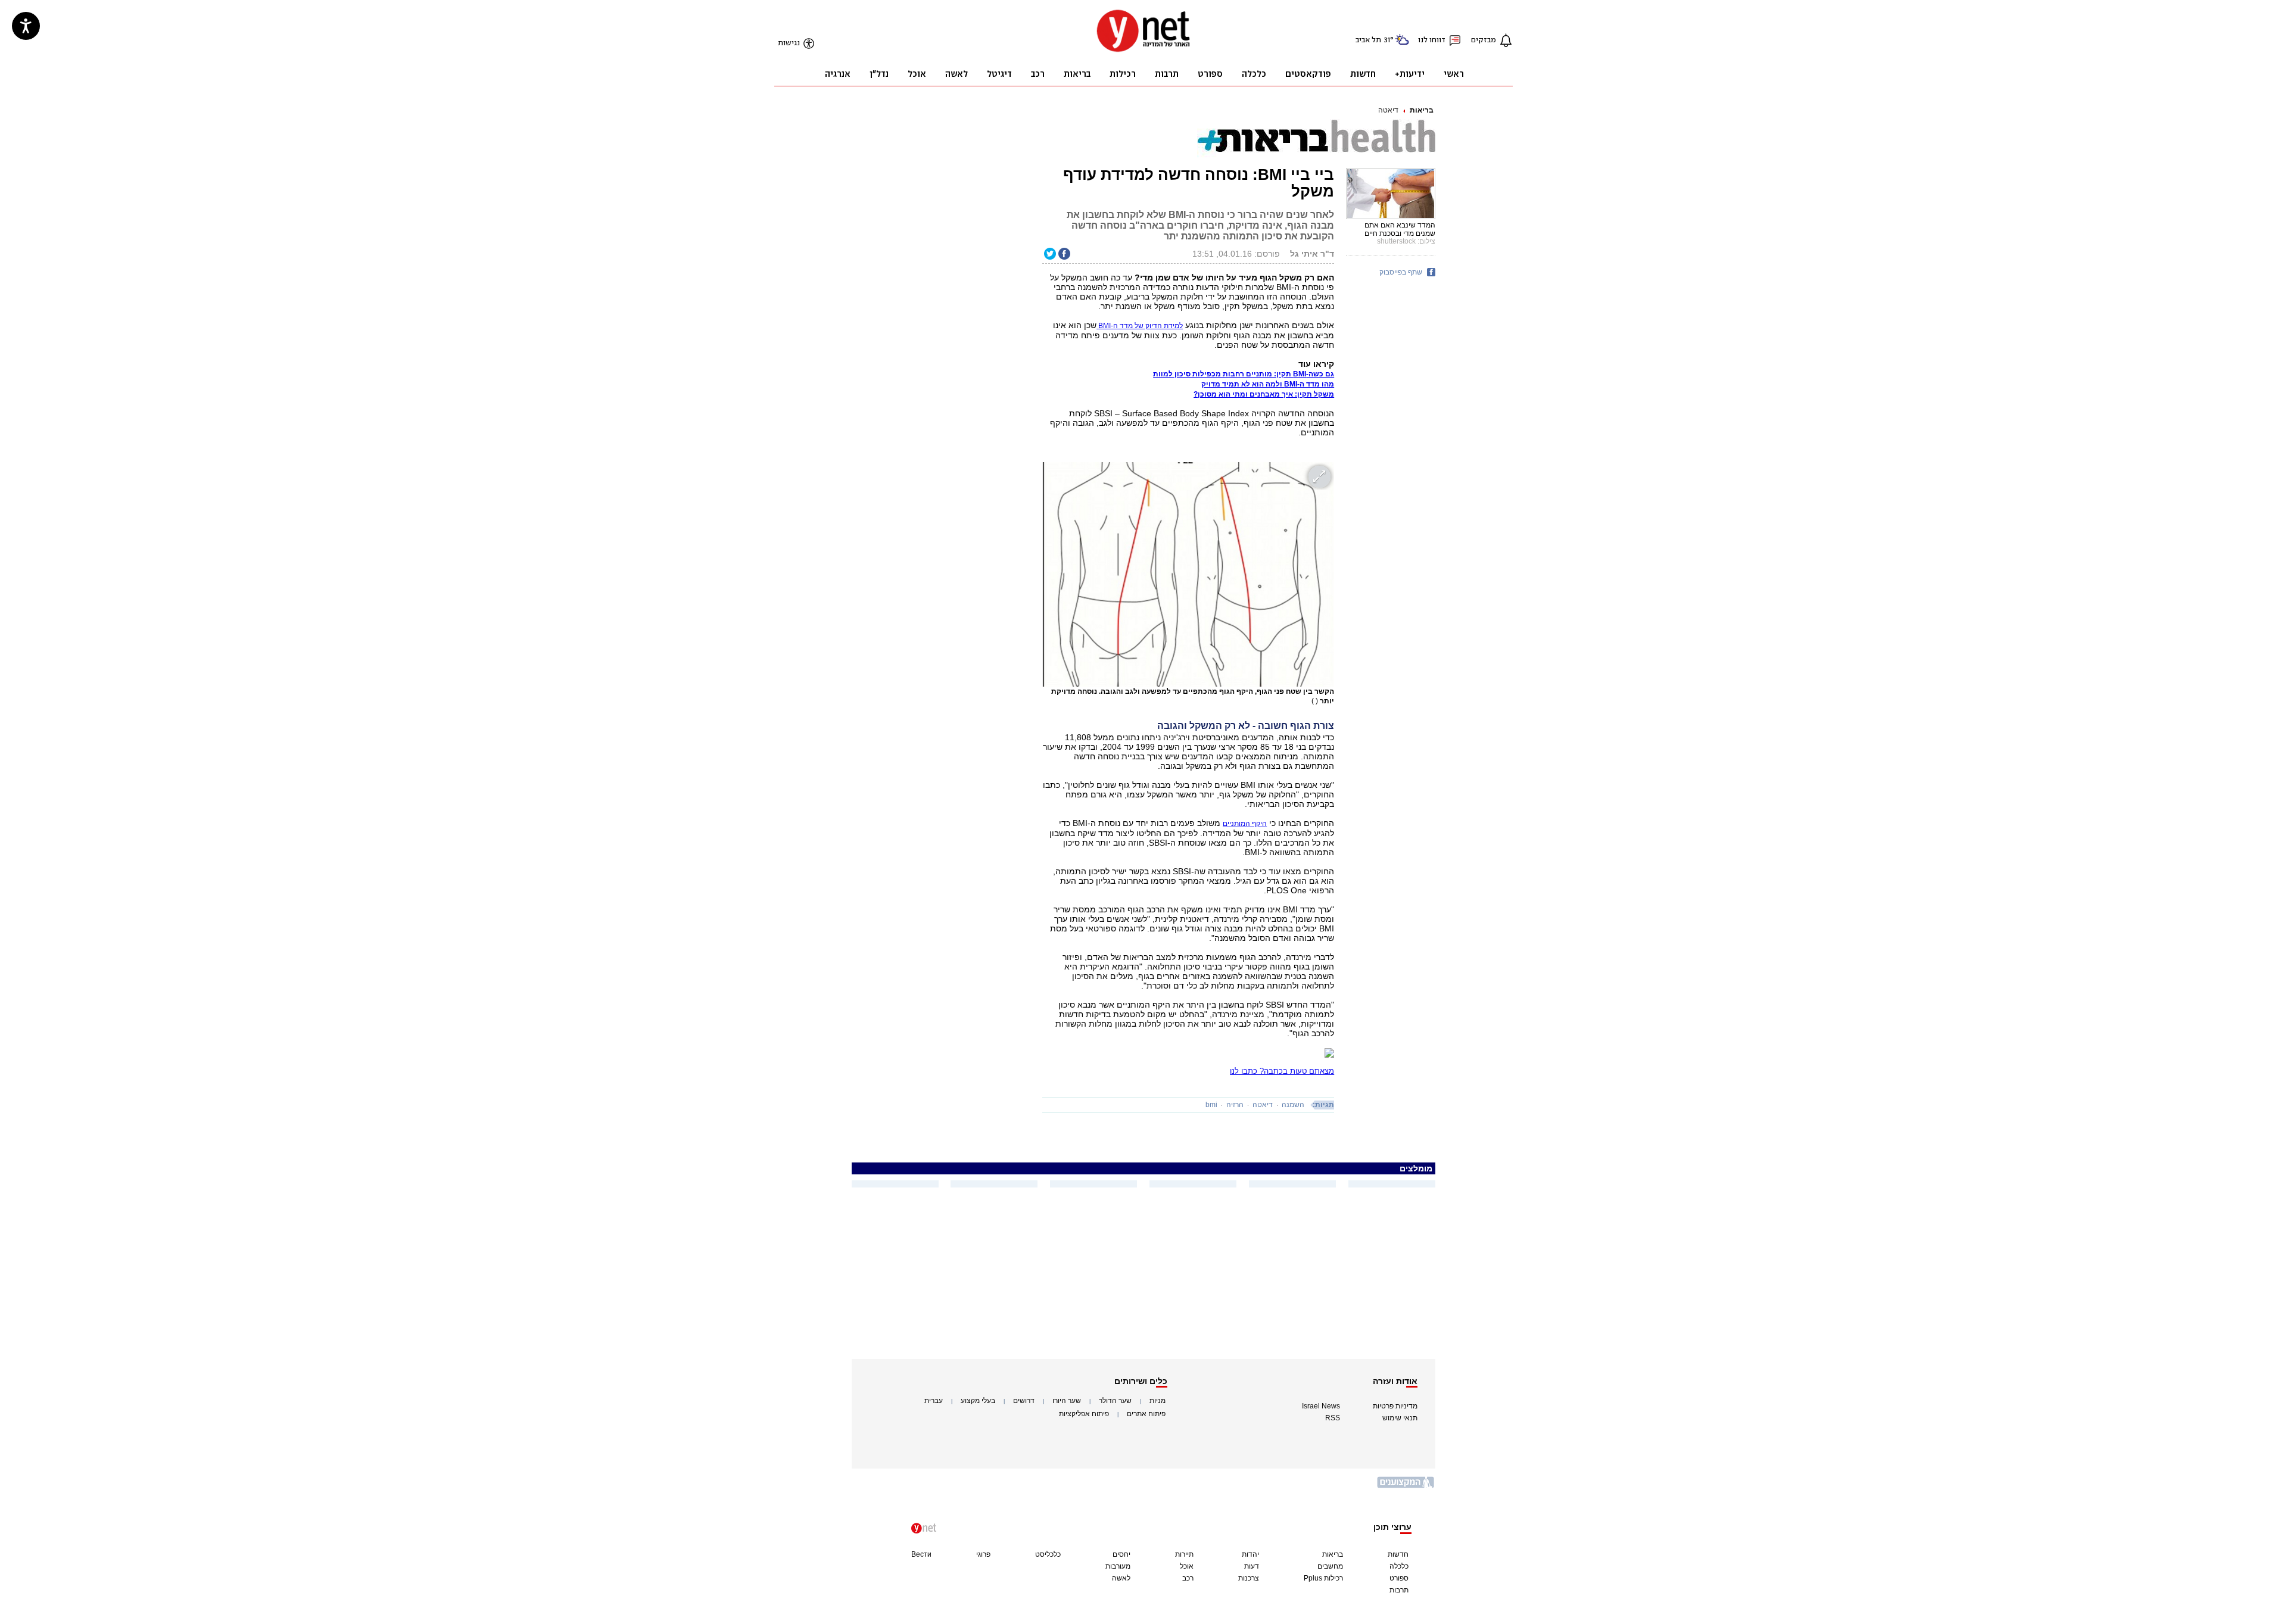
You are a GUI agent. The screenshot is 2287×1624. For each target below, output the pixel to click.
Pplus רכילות (1323, 1578)
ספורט (1399, 1578)
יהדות (1250, 1554)
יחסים (1121, 1554)
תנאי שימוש (1400, 1418)
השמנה (1293, 1105)
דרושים (1024, 1401)
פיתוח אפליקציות (1084, 1414)
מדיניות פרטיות (1395, 1406)
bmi (1211, 1105)
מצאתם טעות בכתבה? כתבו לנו (1282, 1071)
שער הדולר (1115, 1401)
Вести (921, 1554)
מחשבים (1330, 1566)
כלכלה (1399, 1566)
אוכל (1187, 1566)
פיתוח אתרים (1146, 1414)
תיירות (1184, 1554)
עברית (934, 1401)
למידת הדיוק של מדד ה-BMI (1140, 326)
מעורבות (1118, 1566)
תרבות (1399, 1590)
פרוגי (983, 1554)
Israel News (1321, 1406)
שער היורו (1067, 1401)
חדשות (1398, 1554)
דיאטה (1388, 110)
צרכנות (1249, 1578)
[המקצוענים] (1406, 1487)
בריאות (1422, 110)
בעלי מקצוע (978, 1401)
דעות (1252, 1566)
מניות (1157, 1401)
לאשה (1121, 1578)
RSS (1333, 1418)
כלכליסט (1048, 1554)
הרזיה (1235, 1105)
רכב (1188, 1578)
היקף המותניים (1245, 824)
